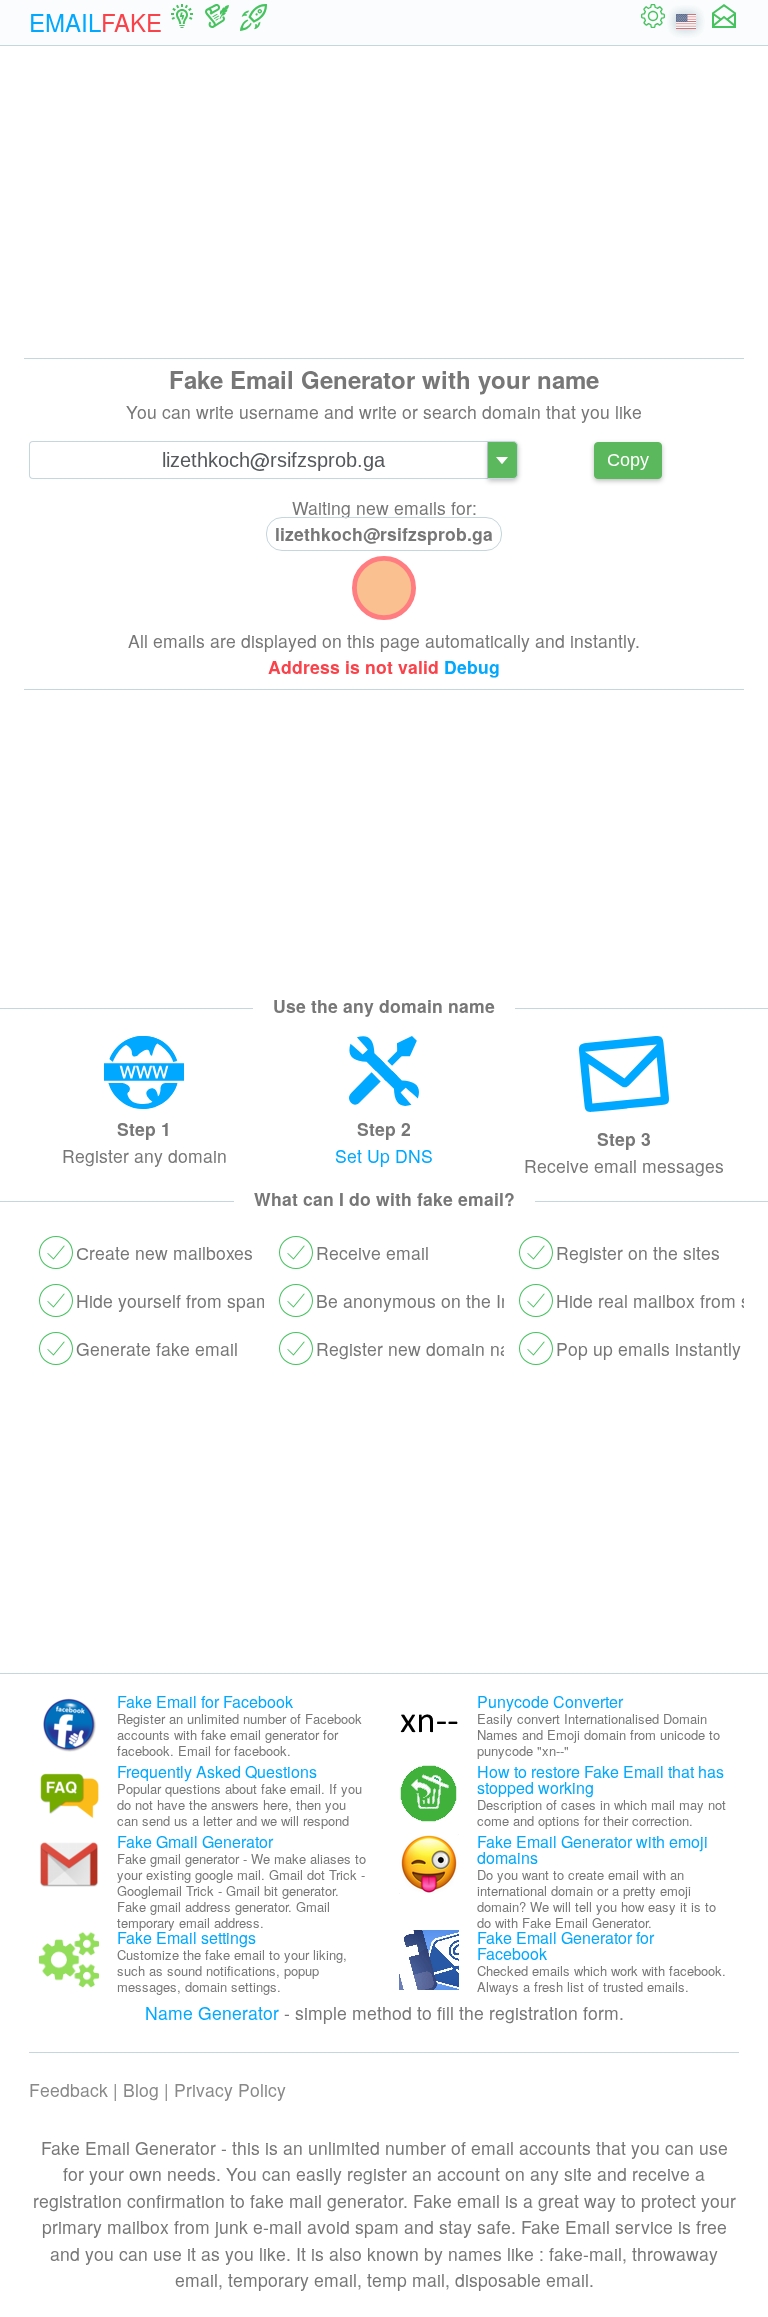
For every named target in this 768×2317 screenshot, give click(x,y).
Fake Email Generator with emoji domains (592, 1849)
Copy (628, 460)
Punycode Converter (550, 1701)
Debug (472, 666)
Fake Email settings (186, 1937)
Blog (141, 2089)
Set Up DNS (384, 1155)
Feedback (68, 2089)
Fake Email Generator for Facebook (565, 1945)
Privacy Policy (230, 2089)
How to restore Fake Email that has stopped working (600, 1779)
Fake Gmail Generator (195, 1841)
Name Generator (212, 2012)
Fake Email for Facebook (205, 1701)
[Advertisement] (384, 202)
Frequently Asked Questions (217, 1771)
